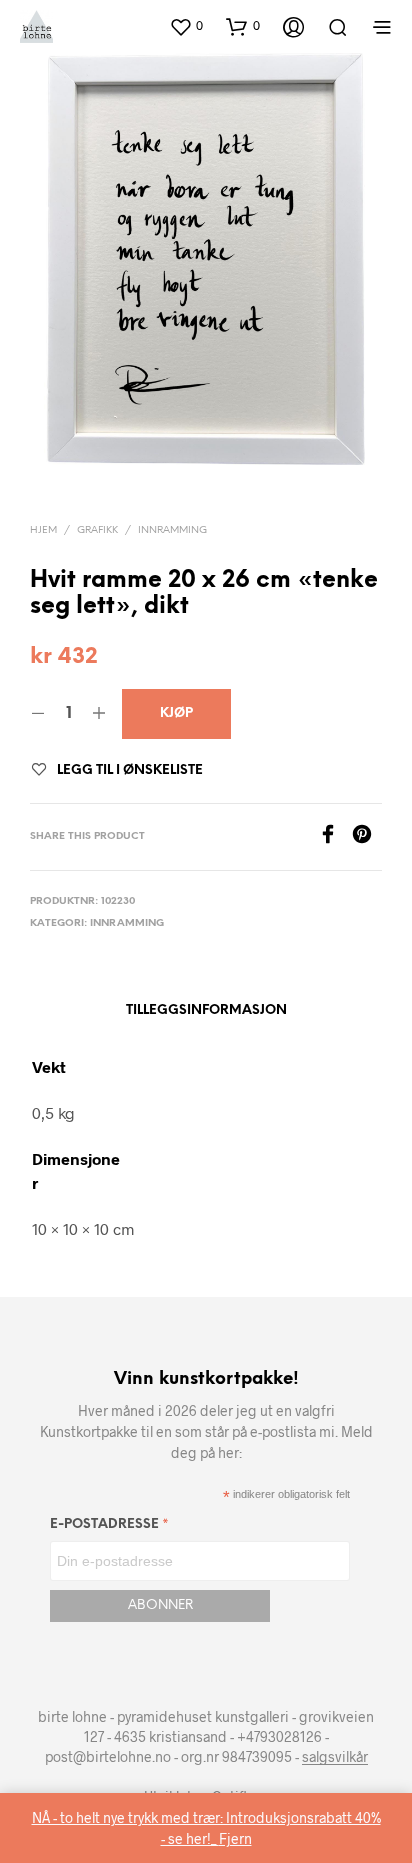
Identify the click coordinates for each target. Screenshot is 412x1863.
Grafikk (97, 530)
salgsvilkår (335, 1757)
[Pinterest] (367, 837)
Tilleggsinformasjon (206, 1010)
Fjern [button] (235, 1838)
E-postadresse (109, 1527)
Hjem (43, 530)
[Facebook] (335, 837)
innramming (172, 530)
